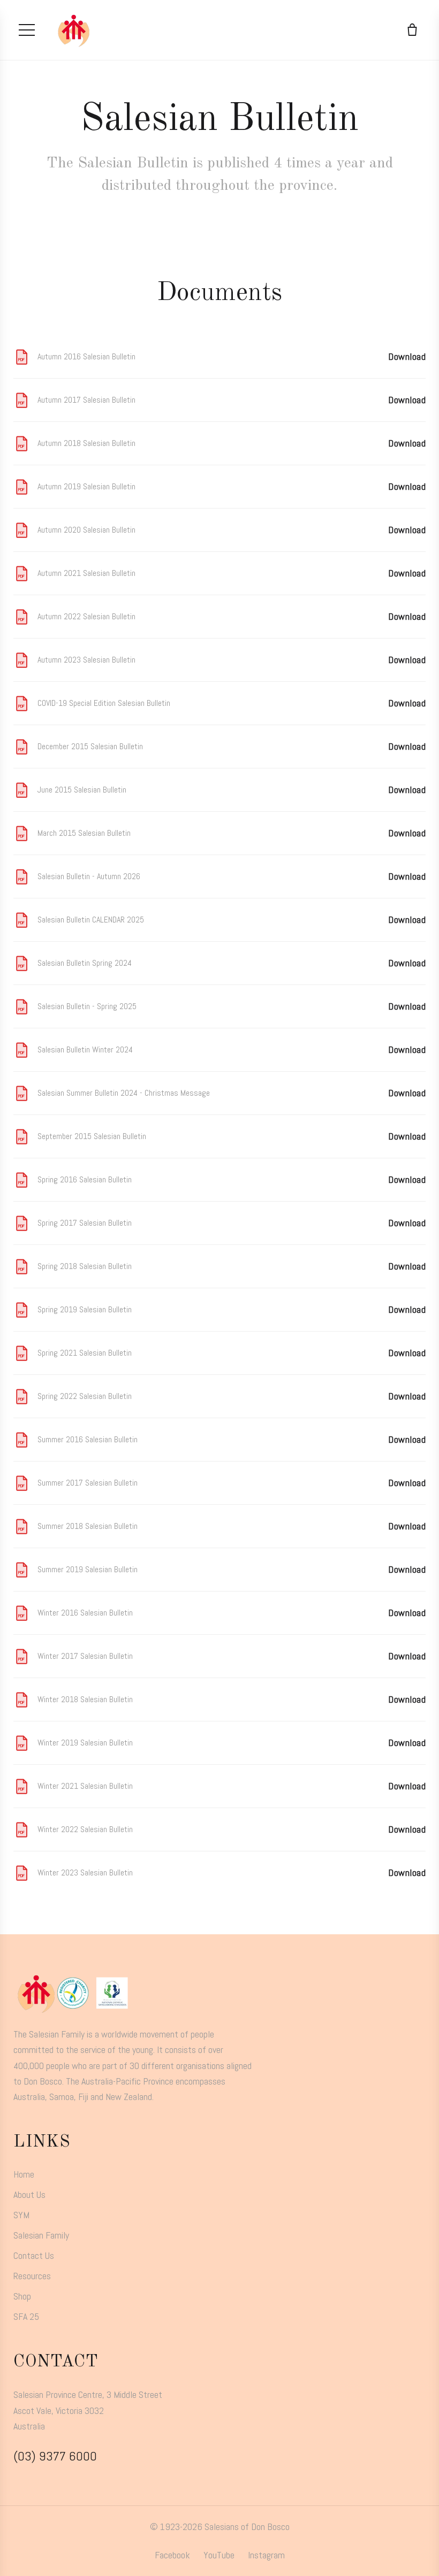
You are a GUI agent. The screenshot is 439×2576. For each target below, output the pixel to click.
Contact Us (34, 2255)
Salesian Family (41, 2235)
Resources (32, 2276)
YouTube (219, 2555)
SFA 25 (26, 2316)
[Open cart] (412, 30)
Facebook (172, 2555)
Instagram (266, 2555)
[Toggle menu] (27, 30)
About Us (29, 2194)
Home (24, 2174)
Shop (22, 2296)
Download (407, 356)
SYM (21, 2215)
